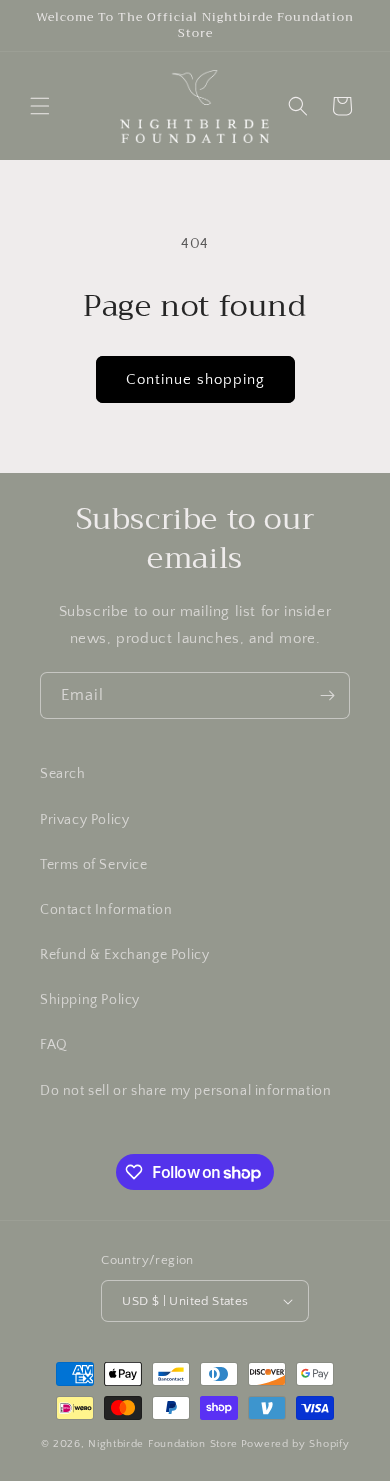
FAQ (54, 1045)
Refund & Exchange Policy (124, 955)
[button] (40, 106)
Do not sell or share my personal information (185, 1091)
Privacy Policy (84, 820)
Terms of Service (94, 865)
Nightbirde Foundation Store (163, 1444)
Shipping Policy (90, 1000)
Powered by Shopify (295, 1444)
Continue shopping (195, 379)
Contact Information (106, 910)
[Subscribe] (327, 695)
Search (63, 774)
